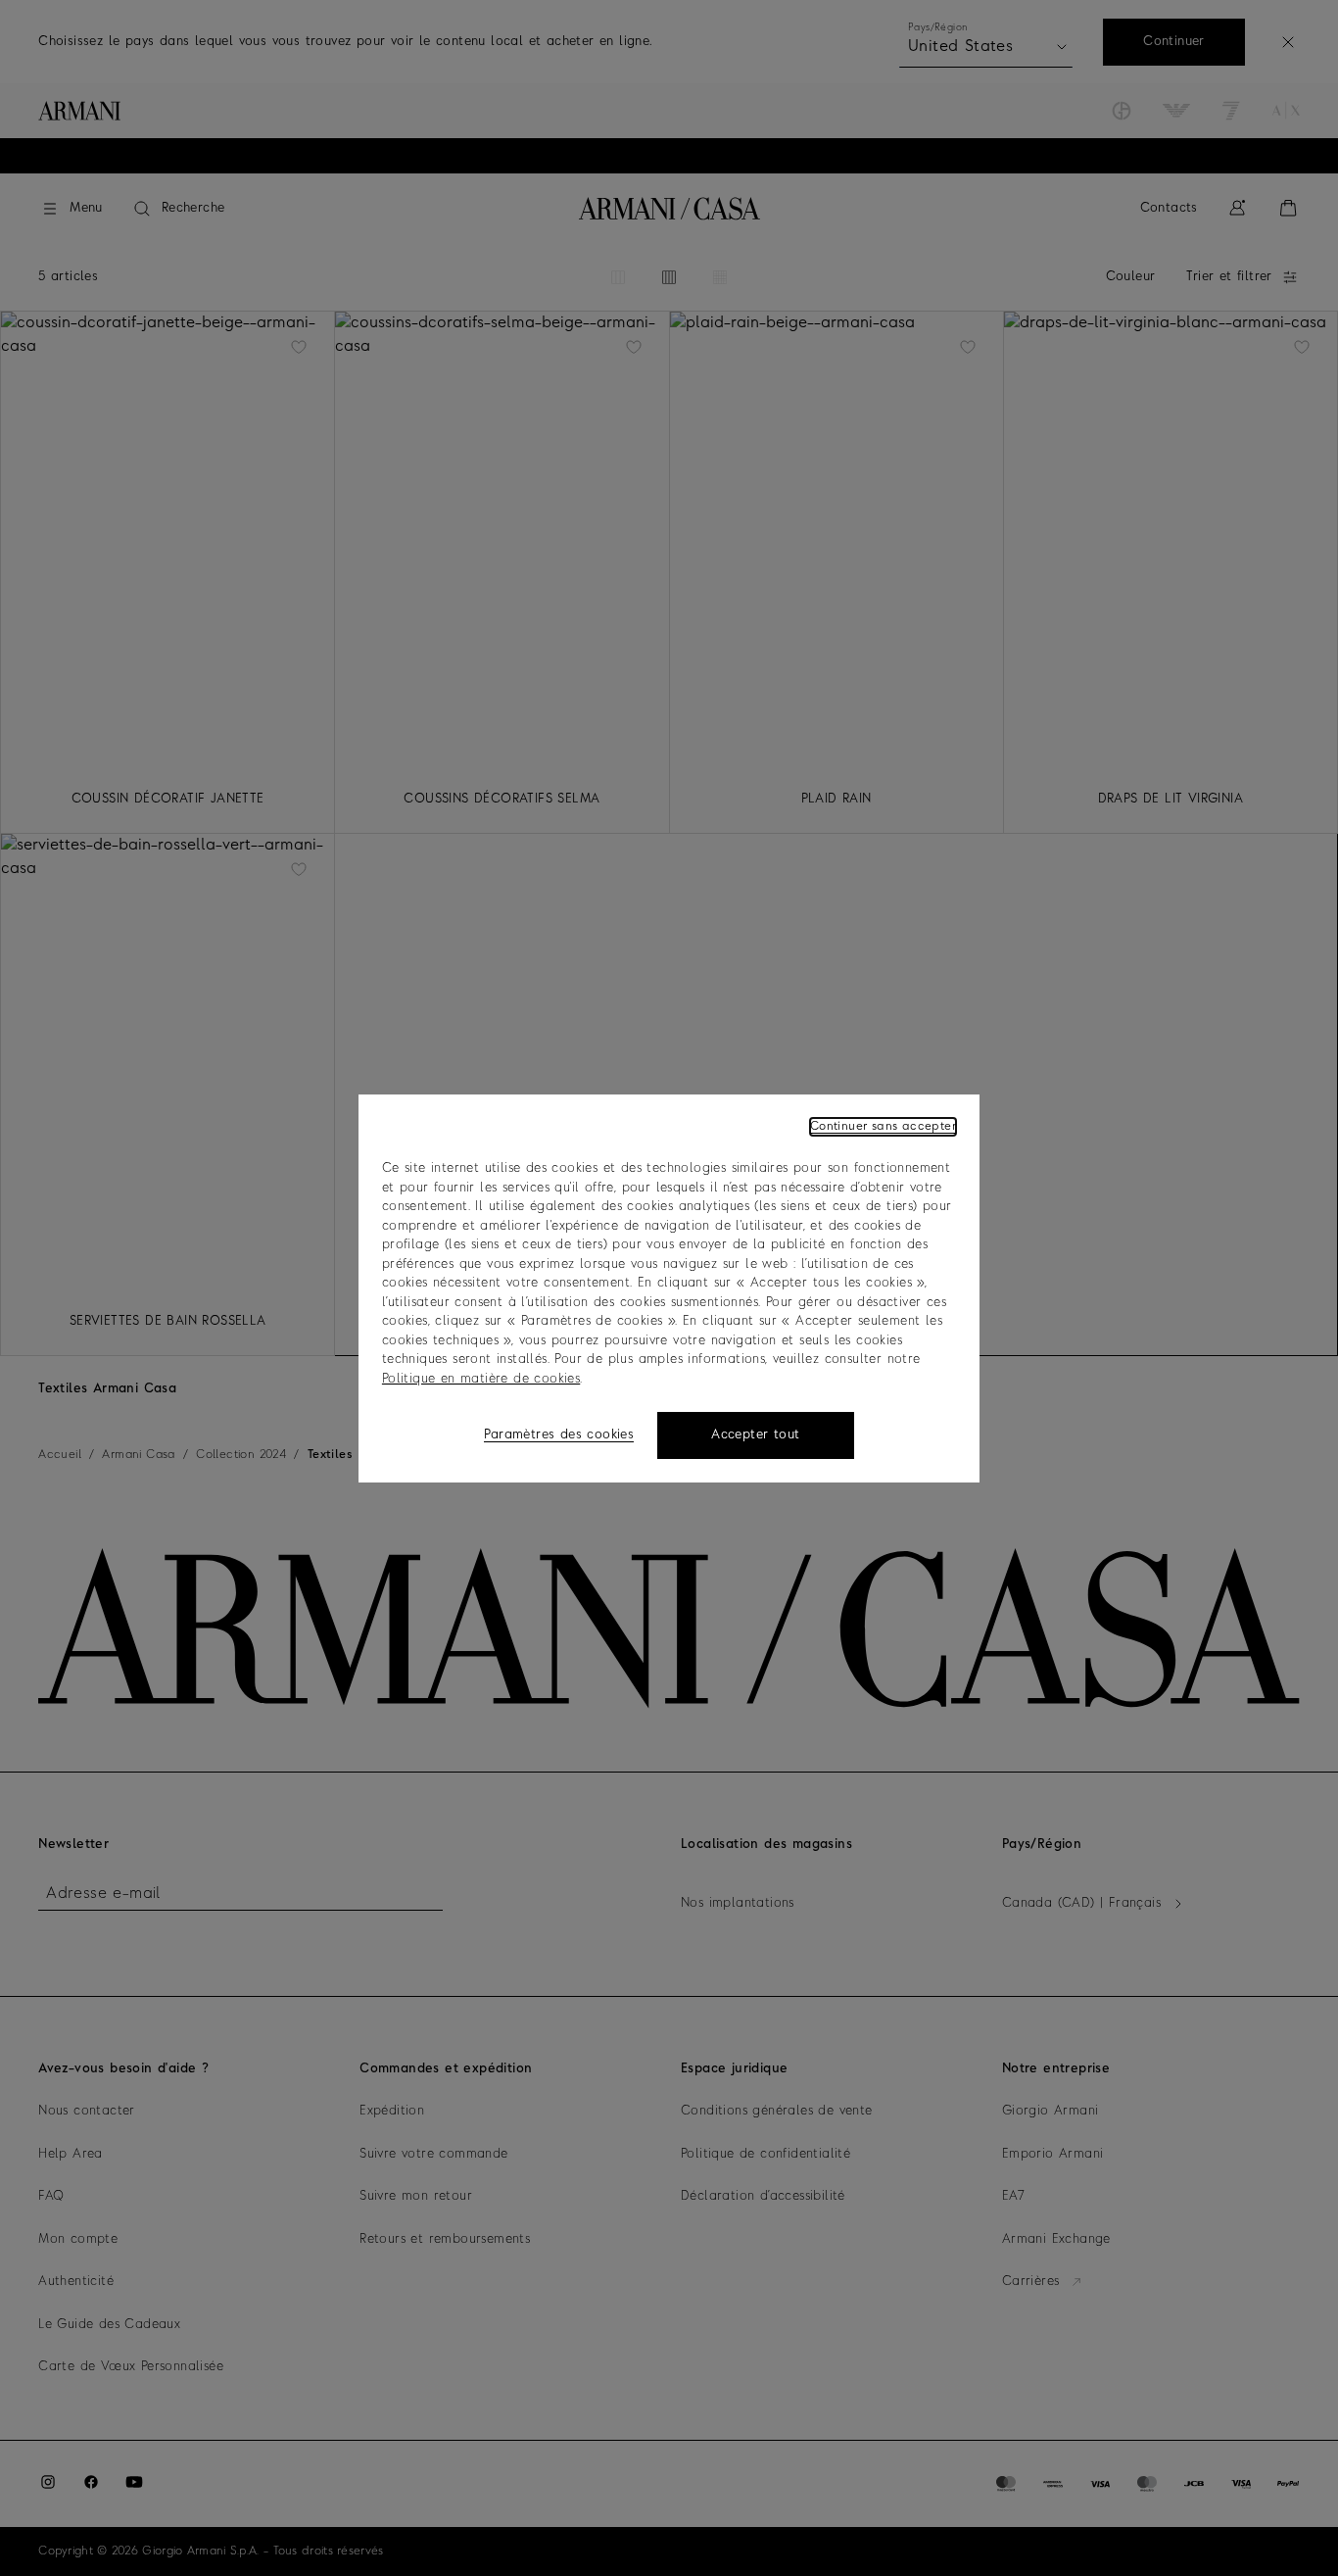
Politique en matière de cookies (481, 1378)
